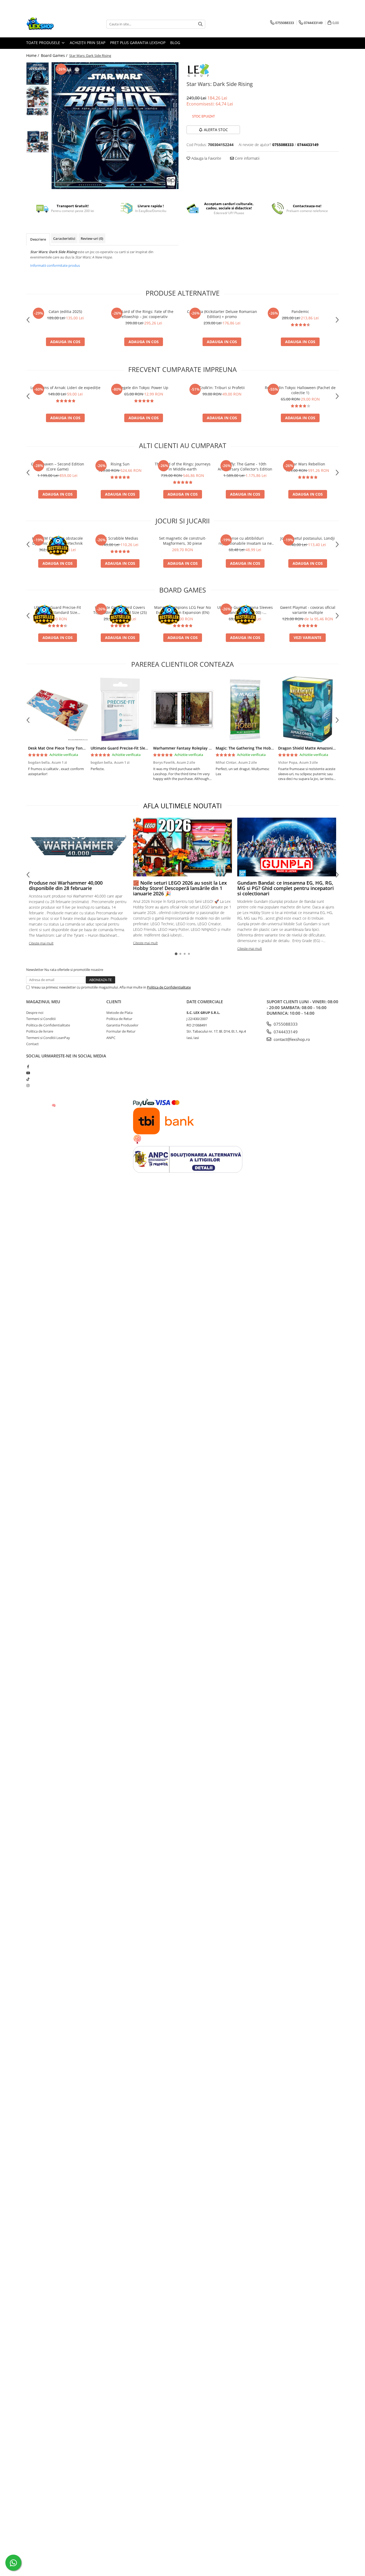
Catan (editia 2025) (65, 311)
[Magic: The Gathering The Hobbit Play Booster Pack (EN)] (245, 709)
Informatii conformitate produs (55, 265)
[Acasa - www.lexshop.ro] (53, 24)
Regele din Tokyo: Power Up (144, 388)
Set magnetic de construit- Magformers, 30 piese (183, 541)
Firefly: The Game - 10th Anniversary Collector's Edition (245, 466)
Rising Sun (120, 464)
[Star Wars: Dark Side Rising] (115, 126)
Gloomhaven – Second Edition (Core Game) (58, 466)
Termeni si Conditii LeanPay (48, 1038)
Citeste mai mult (41, 943)
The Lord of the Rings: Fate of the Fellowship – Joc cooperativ (144, 314)
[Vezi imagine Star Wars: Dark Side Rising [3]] (38, 142)
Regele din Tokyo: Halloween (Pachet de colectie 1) (300, 390)
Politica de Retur (119, 1019)
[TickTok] (28, 1079)
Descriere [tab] (38, 239)
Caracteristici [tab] (64, 238)
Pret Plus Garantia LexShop (138, 43)
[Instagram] (28, 1085)
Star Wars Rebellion (308, 464)
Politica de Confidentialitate (169, 987)
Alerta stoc (216, 130)
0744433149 (285, 1032)
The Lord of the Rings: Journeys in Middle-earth (183, 466)
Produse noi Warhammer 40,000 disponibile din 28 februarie (66, 885)
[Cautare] (200, 24)
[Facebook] (28, 1067)
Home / (33, 55)
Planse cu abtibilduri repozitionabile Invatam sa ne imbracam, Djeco (245, 541)
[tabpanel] (115, 126)
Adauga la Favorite (206, 158)
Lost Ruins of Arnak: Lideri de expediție (65, 388)
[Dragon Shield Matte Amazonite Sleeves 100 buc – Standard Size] (308, 709)
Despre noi (35, 1013)
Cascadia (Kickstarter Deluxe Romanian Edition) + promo (222, 314)
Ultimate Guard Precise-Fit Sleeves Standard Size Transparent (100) (57, 610)
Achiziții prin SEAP (88, 43)
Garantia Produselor (122, 1025)
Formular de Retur (121, 1031)
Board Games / (55, 55)
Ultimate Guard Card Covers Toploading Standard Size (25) (120, 610)
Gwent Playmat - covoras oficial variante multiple (308, 610)
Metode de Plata (119, 1013)
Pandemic (300, 311)
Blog (175, 43)
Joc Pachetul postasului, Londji (308, 538)
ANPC (111, 1038)
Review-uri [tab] (92, 238)
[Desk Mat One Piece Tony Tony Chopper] (57, 709)
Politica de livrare (40, 1031)
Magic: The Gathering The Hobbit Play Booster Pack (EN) (267, 748)
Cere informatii (247, 158)
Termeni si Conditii (41, 1019)
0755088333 (285, 1024)
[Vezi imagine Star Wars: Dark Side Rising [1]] (38, 96)
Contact (32, 1044)
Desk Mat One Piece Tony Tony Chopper (65, 748)
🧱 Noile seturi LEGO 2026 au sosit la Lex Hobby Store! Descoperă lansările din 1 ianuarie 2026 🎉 (180, 888)
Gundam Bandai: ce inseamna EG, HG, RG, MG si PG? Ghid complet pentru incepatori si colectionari (286, 888)
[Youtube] (28, 1073)
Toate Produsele (44, 43)
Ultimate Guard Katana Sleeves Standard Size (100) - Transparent (245, 610)
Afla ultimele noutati (183, 806)
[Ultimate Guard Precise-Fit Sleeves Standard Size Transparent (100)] (120, 709)
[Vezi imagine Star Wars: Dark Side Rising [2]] (38, 112)
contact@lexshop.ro (291, 1039)
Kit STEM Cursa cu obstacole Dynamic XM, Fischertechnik (57, 541)
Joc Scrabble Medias (120, 538)
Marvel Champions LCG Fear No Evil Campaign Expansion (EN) (183, 610)
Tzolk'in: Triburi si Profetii (222, 388)
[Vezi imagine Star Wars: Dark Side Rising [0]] (38, 74)
